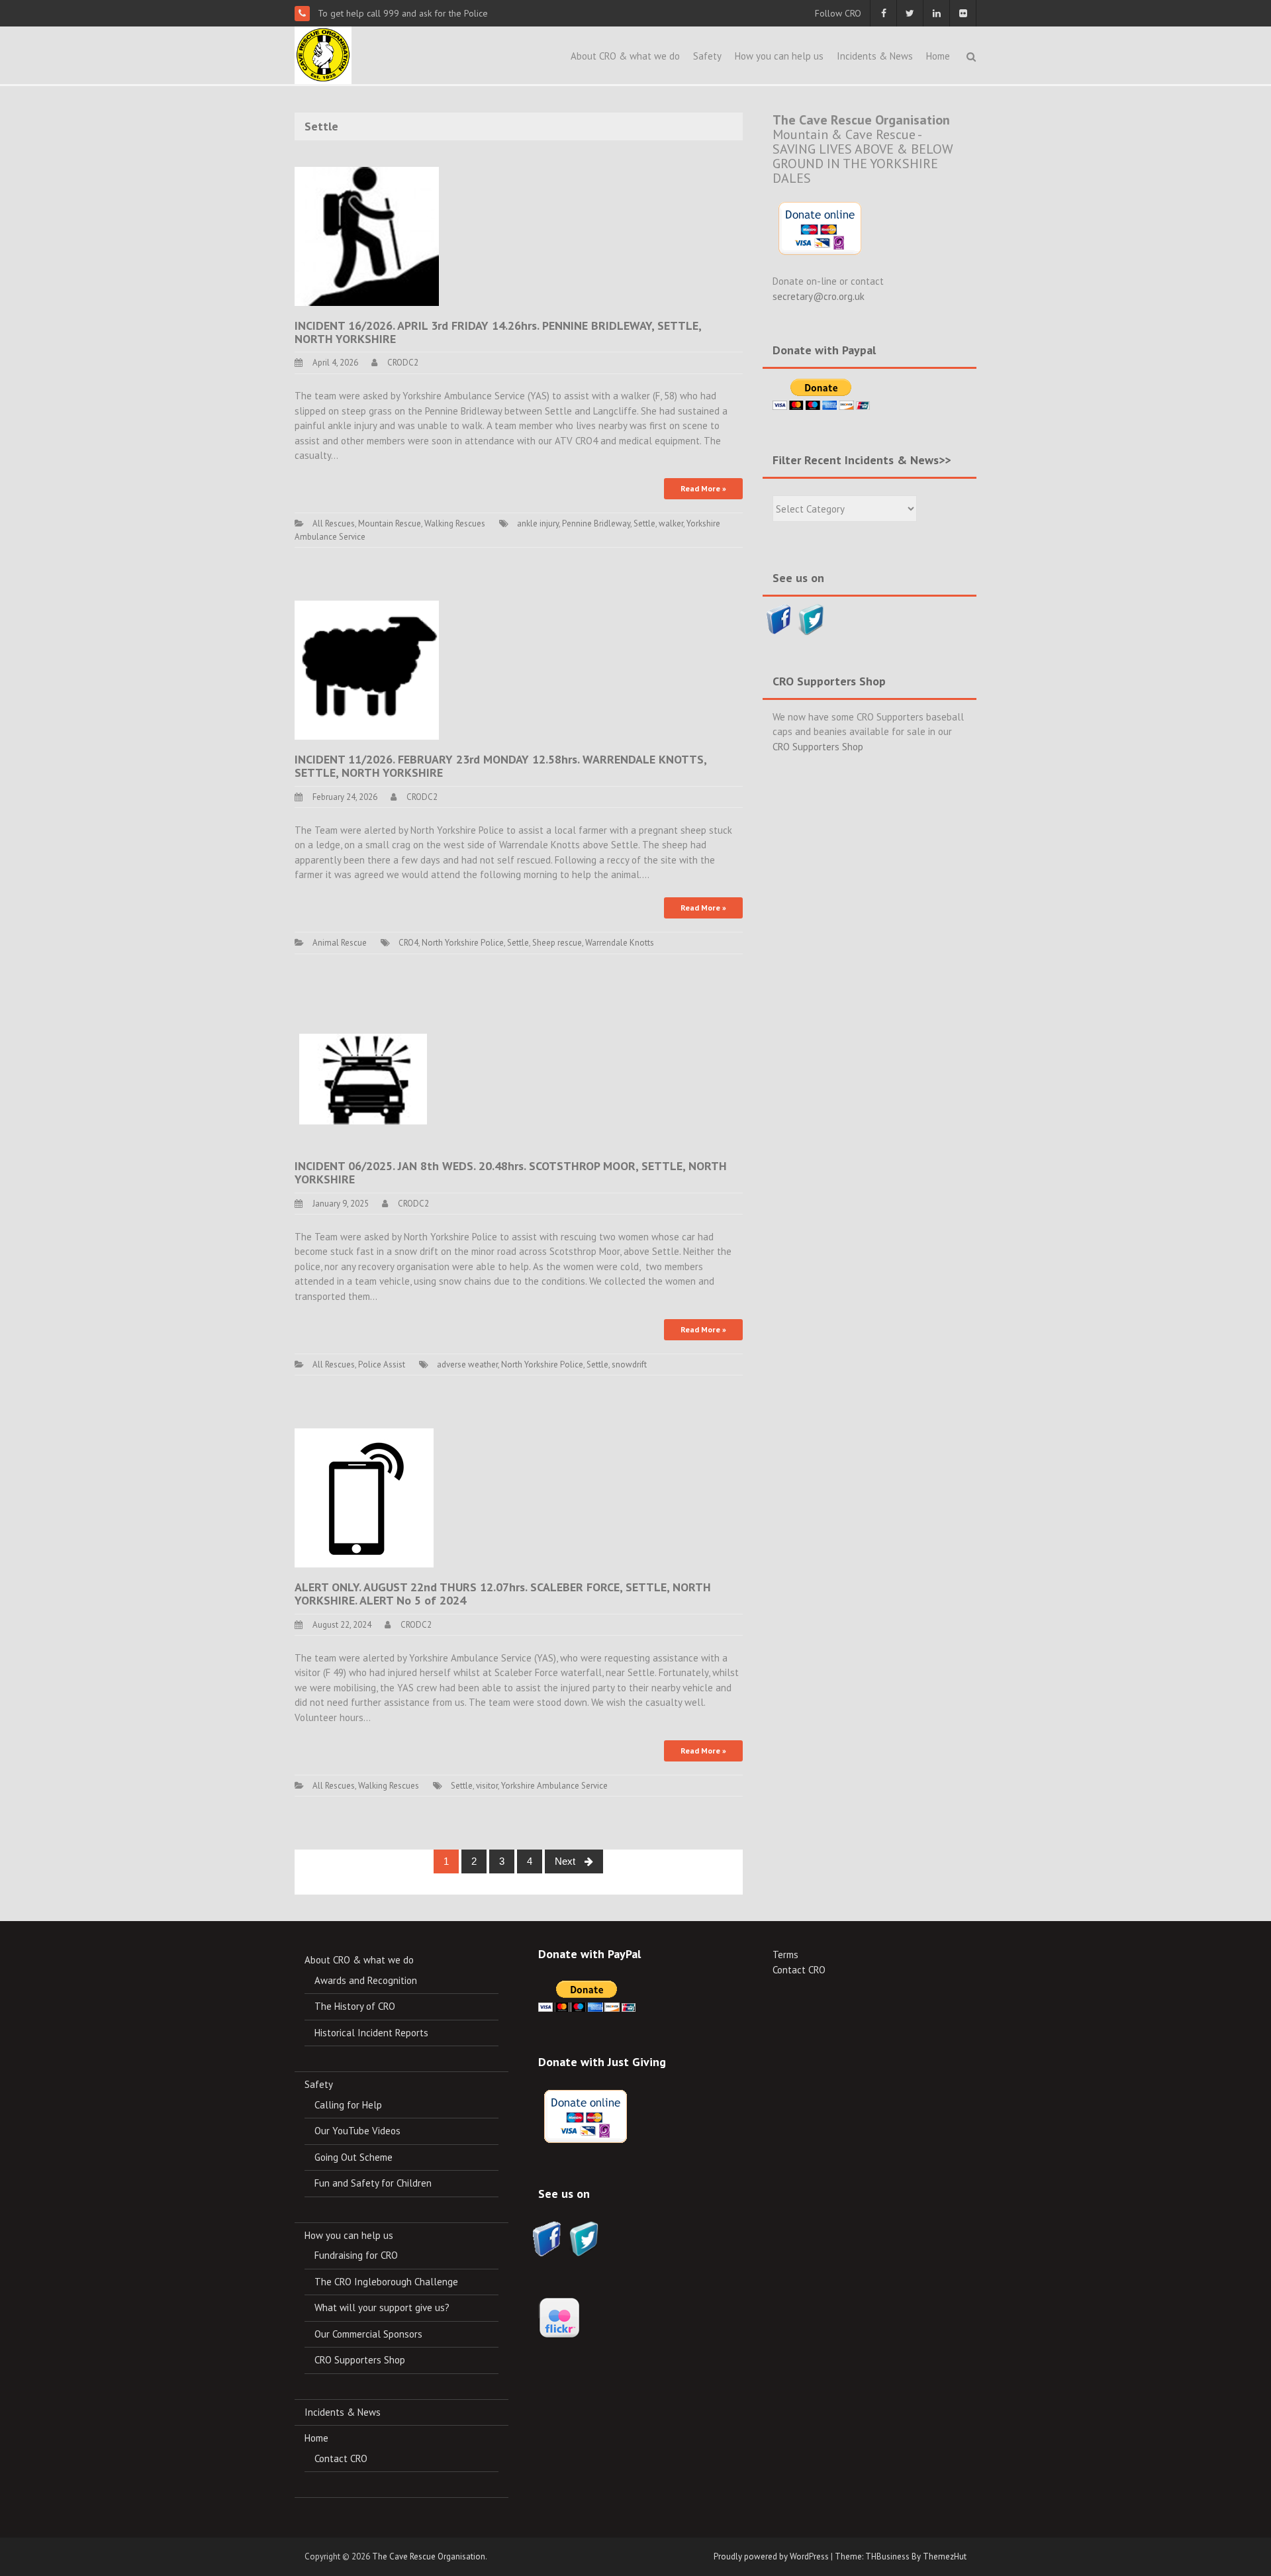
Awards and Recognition (366, 1980)
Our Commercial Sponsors (368, 2334)
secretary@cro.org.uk (819, 296)
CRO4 (408, 943)
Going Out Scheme (353, 2157)
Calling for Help (348, 2105)
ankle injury (538, 523)
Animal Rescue (340, 943)
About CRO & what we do (625, 56)
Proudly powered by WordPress (771, 2556)
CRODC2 (403, 363)
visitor (487, 1786)
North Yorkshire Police (463, 943)
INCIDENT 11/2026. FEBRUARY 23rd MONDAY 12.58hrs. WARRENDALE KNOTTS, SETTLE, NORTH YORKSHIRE (500, 766)
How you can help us (779, 56)
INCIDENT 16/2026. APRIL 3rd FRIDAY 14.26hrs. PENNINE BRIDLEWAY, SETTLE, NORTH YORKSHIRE (498, 332)
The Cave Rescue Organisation (429, 2556)
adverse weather (467, 1364)
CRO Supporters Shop (818, 747)
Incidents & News (875, 56)
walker (671, 523)
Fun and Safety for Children (373, 2183)
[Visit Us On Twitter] (811, 618)
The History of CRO (355, 2006)
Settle (644, 523)
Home (938, 56)
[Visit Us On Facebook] (779, 618)
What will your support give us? (382, 2307)
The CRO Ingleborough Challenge (386, 2282)
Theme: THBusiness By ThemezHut (901, 2556)
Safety (707, 56)
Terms (785, 1955)
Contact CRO (341, 2458)
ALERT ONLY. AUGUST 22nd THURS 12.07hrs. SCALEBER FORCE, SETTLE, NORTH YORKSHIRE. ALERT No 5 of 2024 (503, 1594)
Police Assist (382, 1364)
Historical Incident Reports (371, 2033)
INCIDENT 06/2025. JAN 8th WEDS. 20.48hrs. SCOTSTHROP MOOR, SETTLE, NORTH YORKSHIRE (511, 1172)
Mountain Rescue (390, 523)
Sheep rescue (557, 943)
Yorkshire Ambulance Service (554, 1786)
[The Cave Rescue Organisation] (323, 54)
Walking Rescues (455, 523)
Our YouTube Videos (357, 2131)
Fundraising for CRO (356, 2255)
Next (566, 1861)
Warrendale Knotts (620, 943)
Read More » (703, 488)
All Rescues (334, 523)
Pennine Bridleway (596, 523)
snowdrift (629, 1364)
